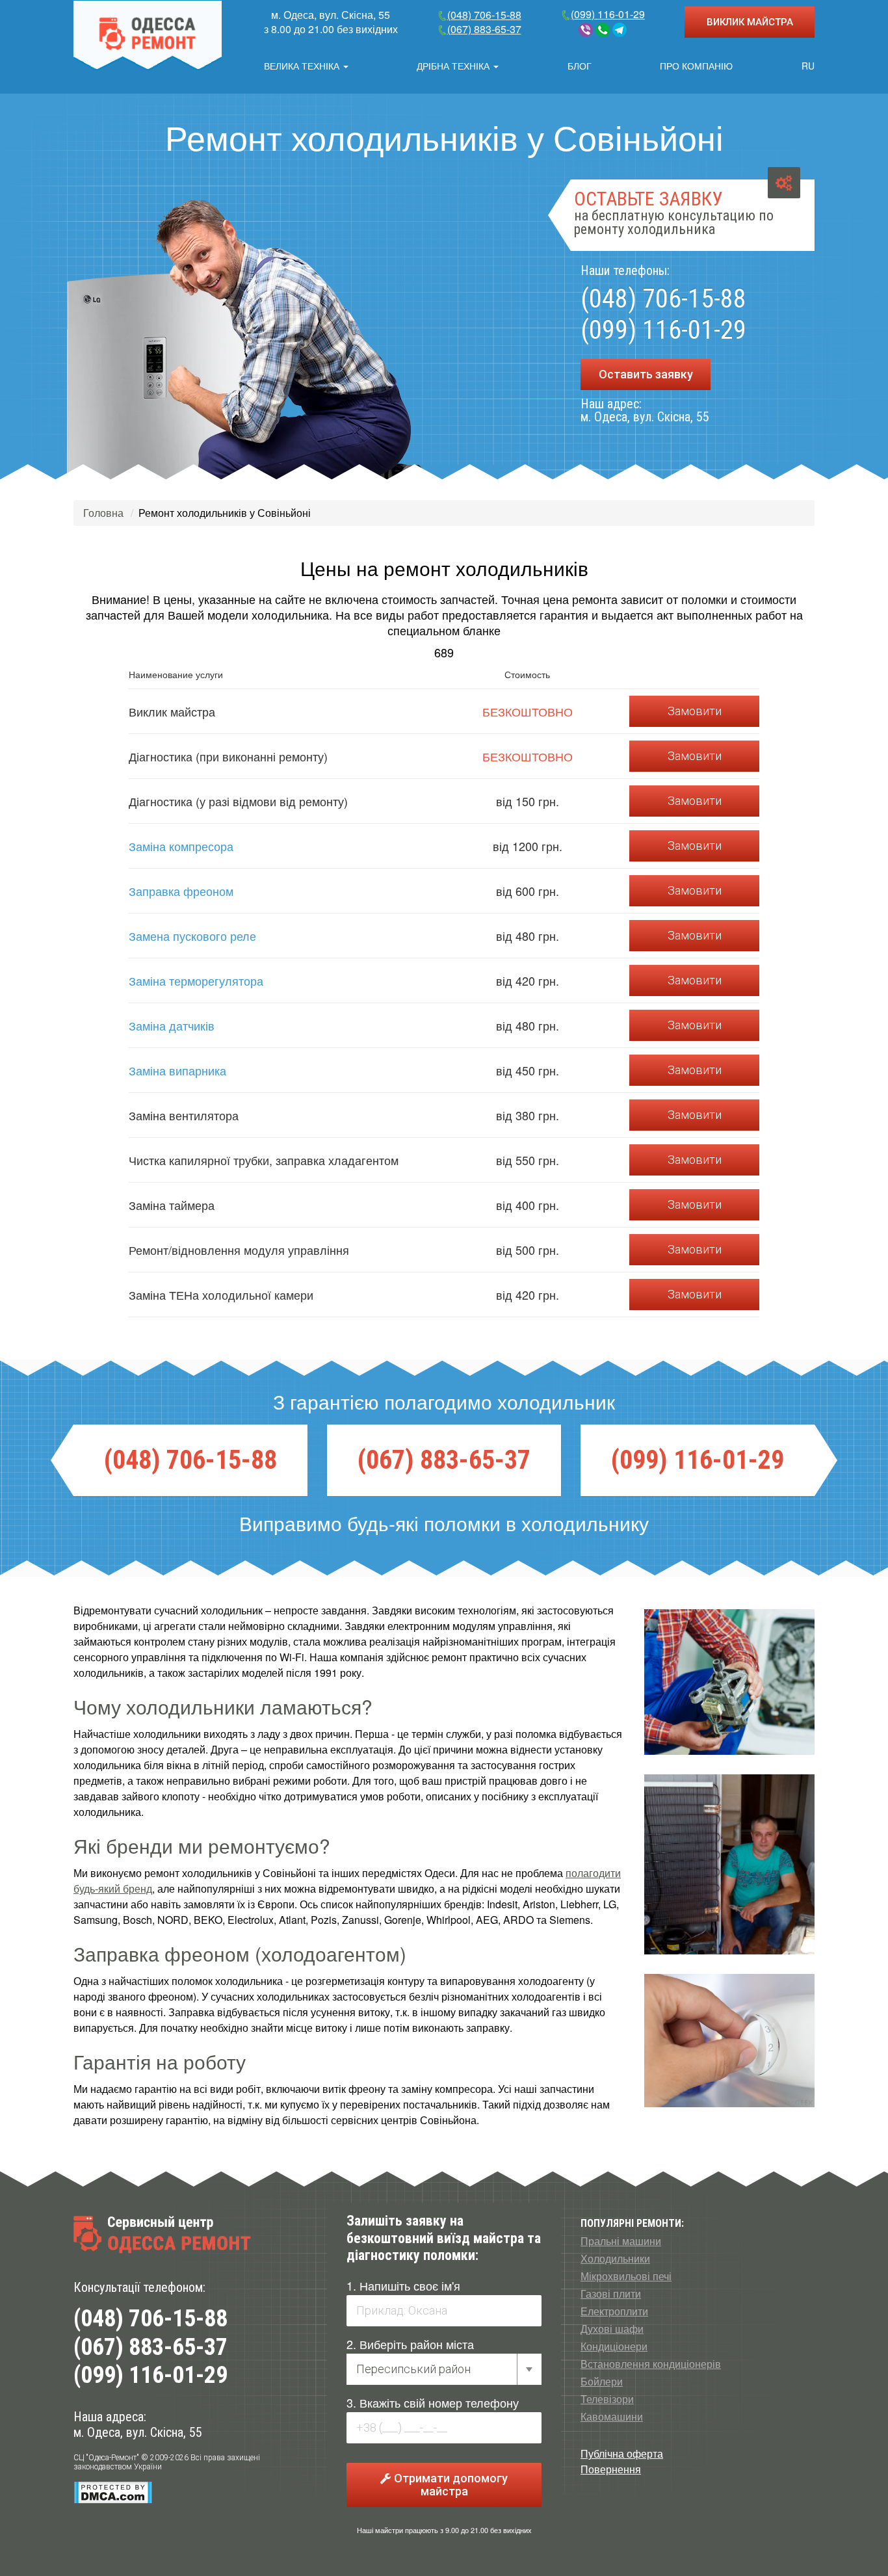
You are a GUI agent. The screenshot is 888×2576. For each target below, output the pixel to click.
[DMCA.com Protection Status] (113, 2492)
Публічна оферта (622, 2453)
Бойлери (602, 2382)
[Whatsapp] (603, 30)
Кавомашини (612, 2417)
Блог (580, 66)
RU (808, 66)
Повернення (611, 2469)
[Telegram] (620, 30)
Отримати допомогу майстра (450, 2485)
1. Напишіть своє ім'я (403, 2285)
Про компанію (696, 66)
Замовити (695, 711)
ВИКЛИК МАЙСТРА (750, 22)
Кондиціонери (614, 2346)
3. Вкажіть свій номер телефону (433, 2402)
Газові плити (611, 2294)
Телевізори (607, 2399)
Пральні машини (621, 2241)
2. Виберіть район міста (410, 2344)
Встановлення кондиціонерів (651, 2364)
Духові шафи (612, 2329)
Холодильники (615, 2259)
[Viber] (586, 30)
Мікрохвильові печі (626, 2276)
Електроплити (614, 2311)
